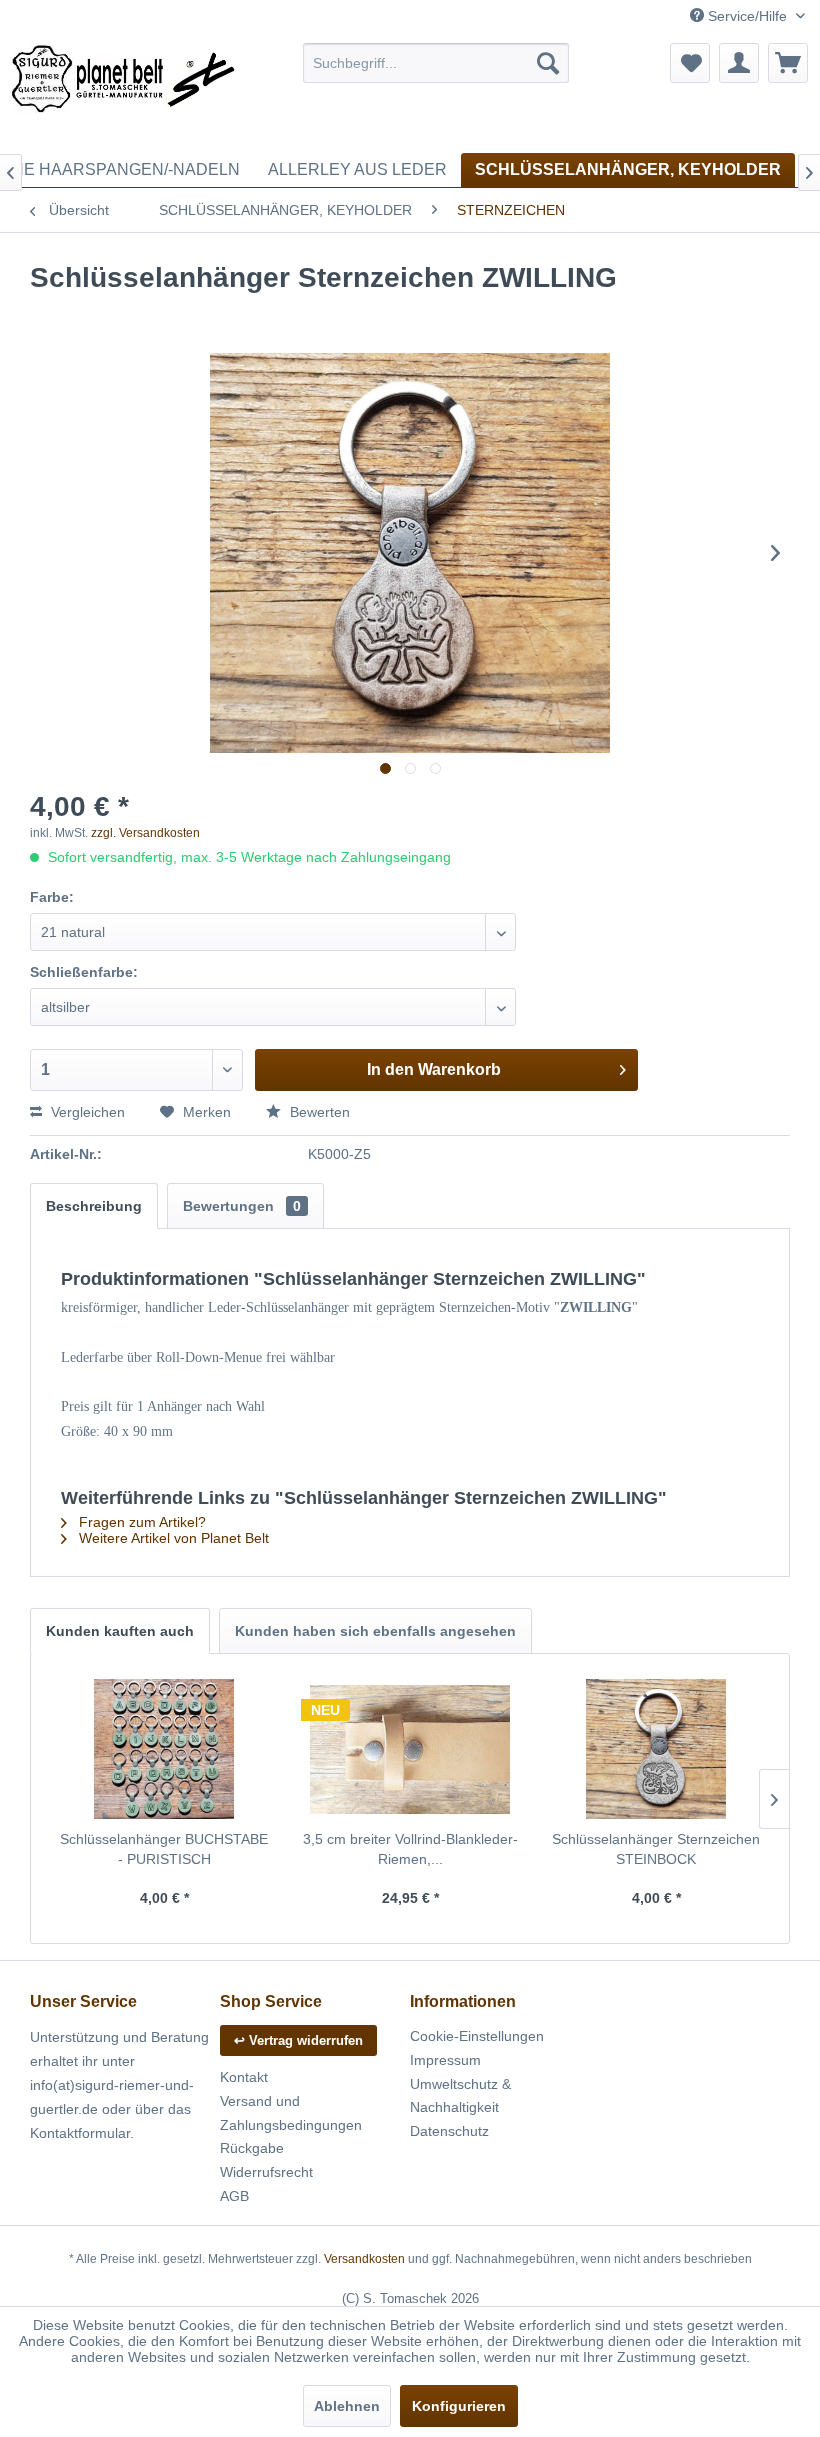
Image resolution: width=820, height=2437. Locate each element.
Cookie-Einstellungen (477, 2036)
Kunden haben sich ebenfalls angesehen (375, 1631)
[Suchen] (548, 63)
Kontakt (244, 2077)
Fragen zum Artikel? (140, 1522)
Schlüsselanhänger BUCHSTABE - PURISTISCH (164, 1849)
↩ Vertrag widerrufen (298, 2040)
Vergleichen (86, 1112)
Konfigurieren (459, 2406)
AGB (234, 2196)
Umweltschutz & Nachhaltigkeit (460, 2096)
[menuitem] (436, 63)
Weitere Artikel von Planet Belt (172, 1538)
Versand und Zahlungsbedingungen (291, 2113)
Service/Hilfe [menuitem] (747, 16)
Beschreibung (94, 1206)
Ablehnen (347, 2406)
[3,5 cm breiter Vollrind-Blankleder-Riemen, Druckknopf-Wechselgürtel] (410, 1749)
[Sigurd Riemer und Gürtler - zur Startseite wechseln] (123, 93)
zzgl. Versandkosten (145, 833)
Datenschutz (449, 2131)
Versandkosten (364, 2259)
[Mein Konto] (739, 63)
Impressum (445, 2060)
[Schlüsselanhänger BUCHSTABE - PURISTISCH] (164, 1749)
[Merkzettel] (690, 63)
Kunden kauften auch (120, 1631)
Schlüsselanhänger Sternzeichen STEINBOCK (656, 1849)
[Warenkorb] (788, 63)
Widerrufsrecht (266, 2172)
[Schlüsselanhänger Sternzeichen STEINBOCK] (656, 1749)
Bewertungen (242, 1206)
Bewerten (318, 1112)
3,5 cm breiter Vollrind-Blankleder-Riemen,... (410, 1849)
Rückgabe (252, 2148)
